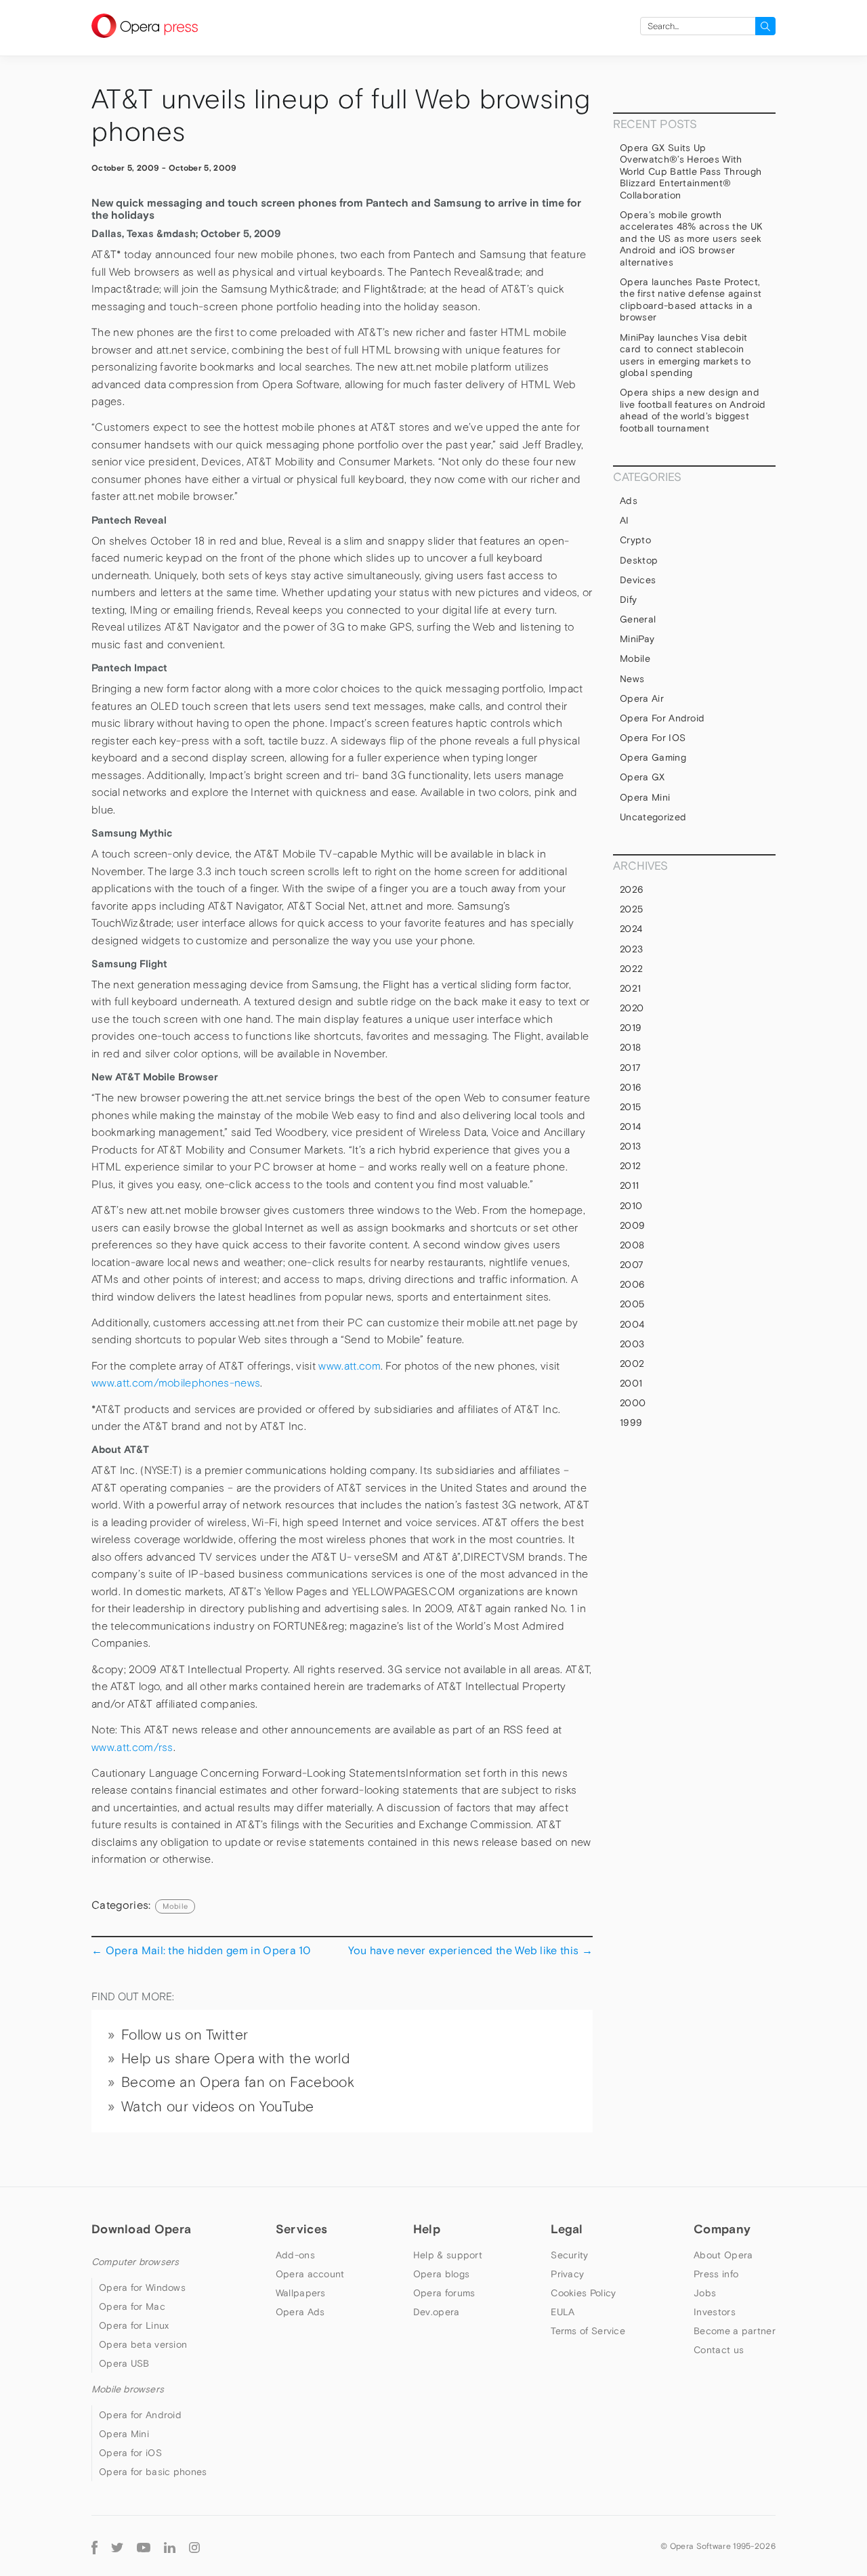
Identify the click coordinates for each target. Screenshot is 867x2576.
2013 (630, 1146)
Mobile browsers (128, 2389)
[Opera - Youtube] (144, 2546)
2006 (632, 1284)
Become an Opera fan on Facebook (238, 2082)
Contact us (719, 2350)
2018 (630, 1047)
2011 (629, 1185)
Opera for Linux (134, 2325)
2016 (631, 1087)
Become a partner (735, 2331)
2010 (631, 1206)
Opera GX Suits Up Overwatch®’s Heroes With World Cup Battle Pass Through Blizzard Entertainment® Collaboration (691, 171)
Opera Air (642, 698)
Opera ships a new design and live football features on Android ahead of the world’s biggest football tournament (693, 410)
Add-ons (295, 2255)
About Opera (723, 2255)
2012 (630, 1166)
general (638, 619)
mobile (175, 1906)
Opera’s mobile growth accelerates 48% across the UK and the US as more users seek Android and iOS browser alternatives (691, 238)
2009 (632, 1225)
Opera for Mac (132, 2306)
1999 (631, 1422)
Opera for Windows (142, 2287)
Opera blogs (441, 2274)
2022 (631, 969)
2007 (632, 1265)
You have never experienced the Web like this (470, 1950)
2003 (632, 1344)
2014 (630, 1126)
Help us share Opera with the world (235, 2058)
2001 (631, 1383)
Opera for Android (662, 718)
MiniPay (637, 639)
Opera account (310, 2274)
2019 (631, 1028)
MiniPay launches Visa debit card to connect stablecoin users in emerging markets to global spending (685, 355)
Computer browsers (135, 2262)
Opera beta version (143, 2344)
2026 (632, 889)
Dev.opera (437, 2312)
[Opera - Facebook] (94, 2546)
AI (625, 520)
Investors (715, 2312)
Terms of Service (588, 2331)
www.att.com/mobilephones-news (176, 1383)
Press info (716, 2274)
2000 (633, 1403)
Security (569, 2255)
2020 (632, 1008)
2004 (632, 1324)
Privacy (567, 2274)
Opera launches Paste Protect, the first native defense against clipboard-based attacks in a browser (691, 300)
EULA (563, 2312)
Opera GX (642, 777)
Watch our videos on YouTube (218, 2107)
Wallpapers (301, 2293)
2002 (632, 1364)
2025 (631, 909)
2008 (632, 1245)
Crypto (635, 540)
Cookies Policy (583, 2293)
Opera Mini (645, 797)
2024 (631, 929)
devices (638, 580)
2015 (630, 1107)
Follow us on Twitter (185, 2035)
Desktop (639, 560)
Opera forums (444, 2293)
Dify (628, 599)
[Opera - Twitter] (117, 2546)
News (632, 679)
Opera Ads (300, 2312)
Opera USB (124, 2363)
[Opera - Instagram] (194, 2546)
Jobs (705, 2293)
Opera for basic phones (153, 2472)
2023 (631, 949)
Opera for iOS (653, 738)
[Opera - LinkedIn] (170, 2546)
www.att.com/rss (132, 1747)
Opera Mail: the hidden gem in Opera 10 (201, 1950)
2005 (632, 1304)
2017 (630, 1068)
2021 (630, 988)
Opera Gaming (653, 757)
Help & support (448, 2255)
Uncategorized (653, 817)
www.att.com (350, 1366)
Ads (629, 501)
